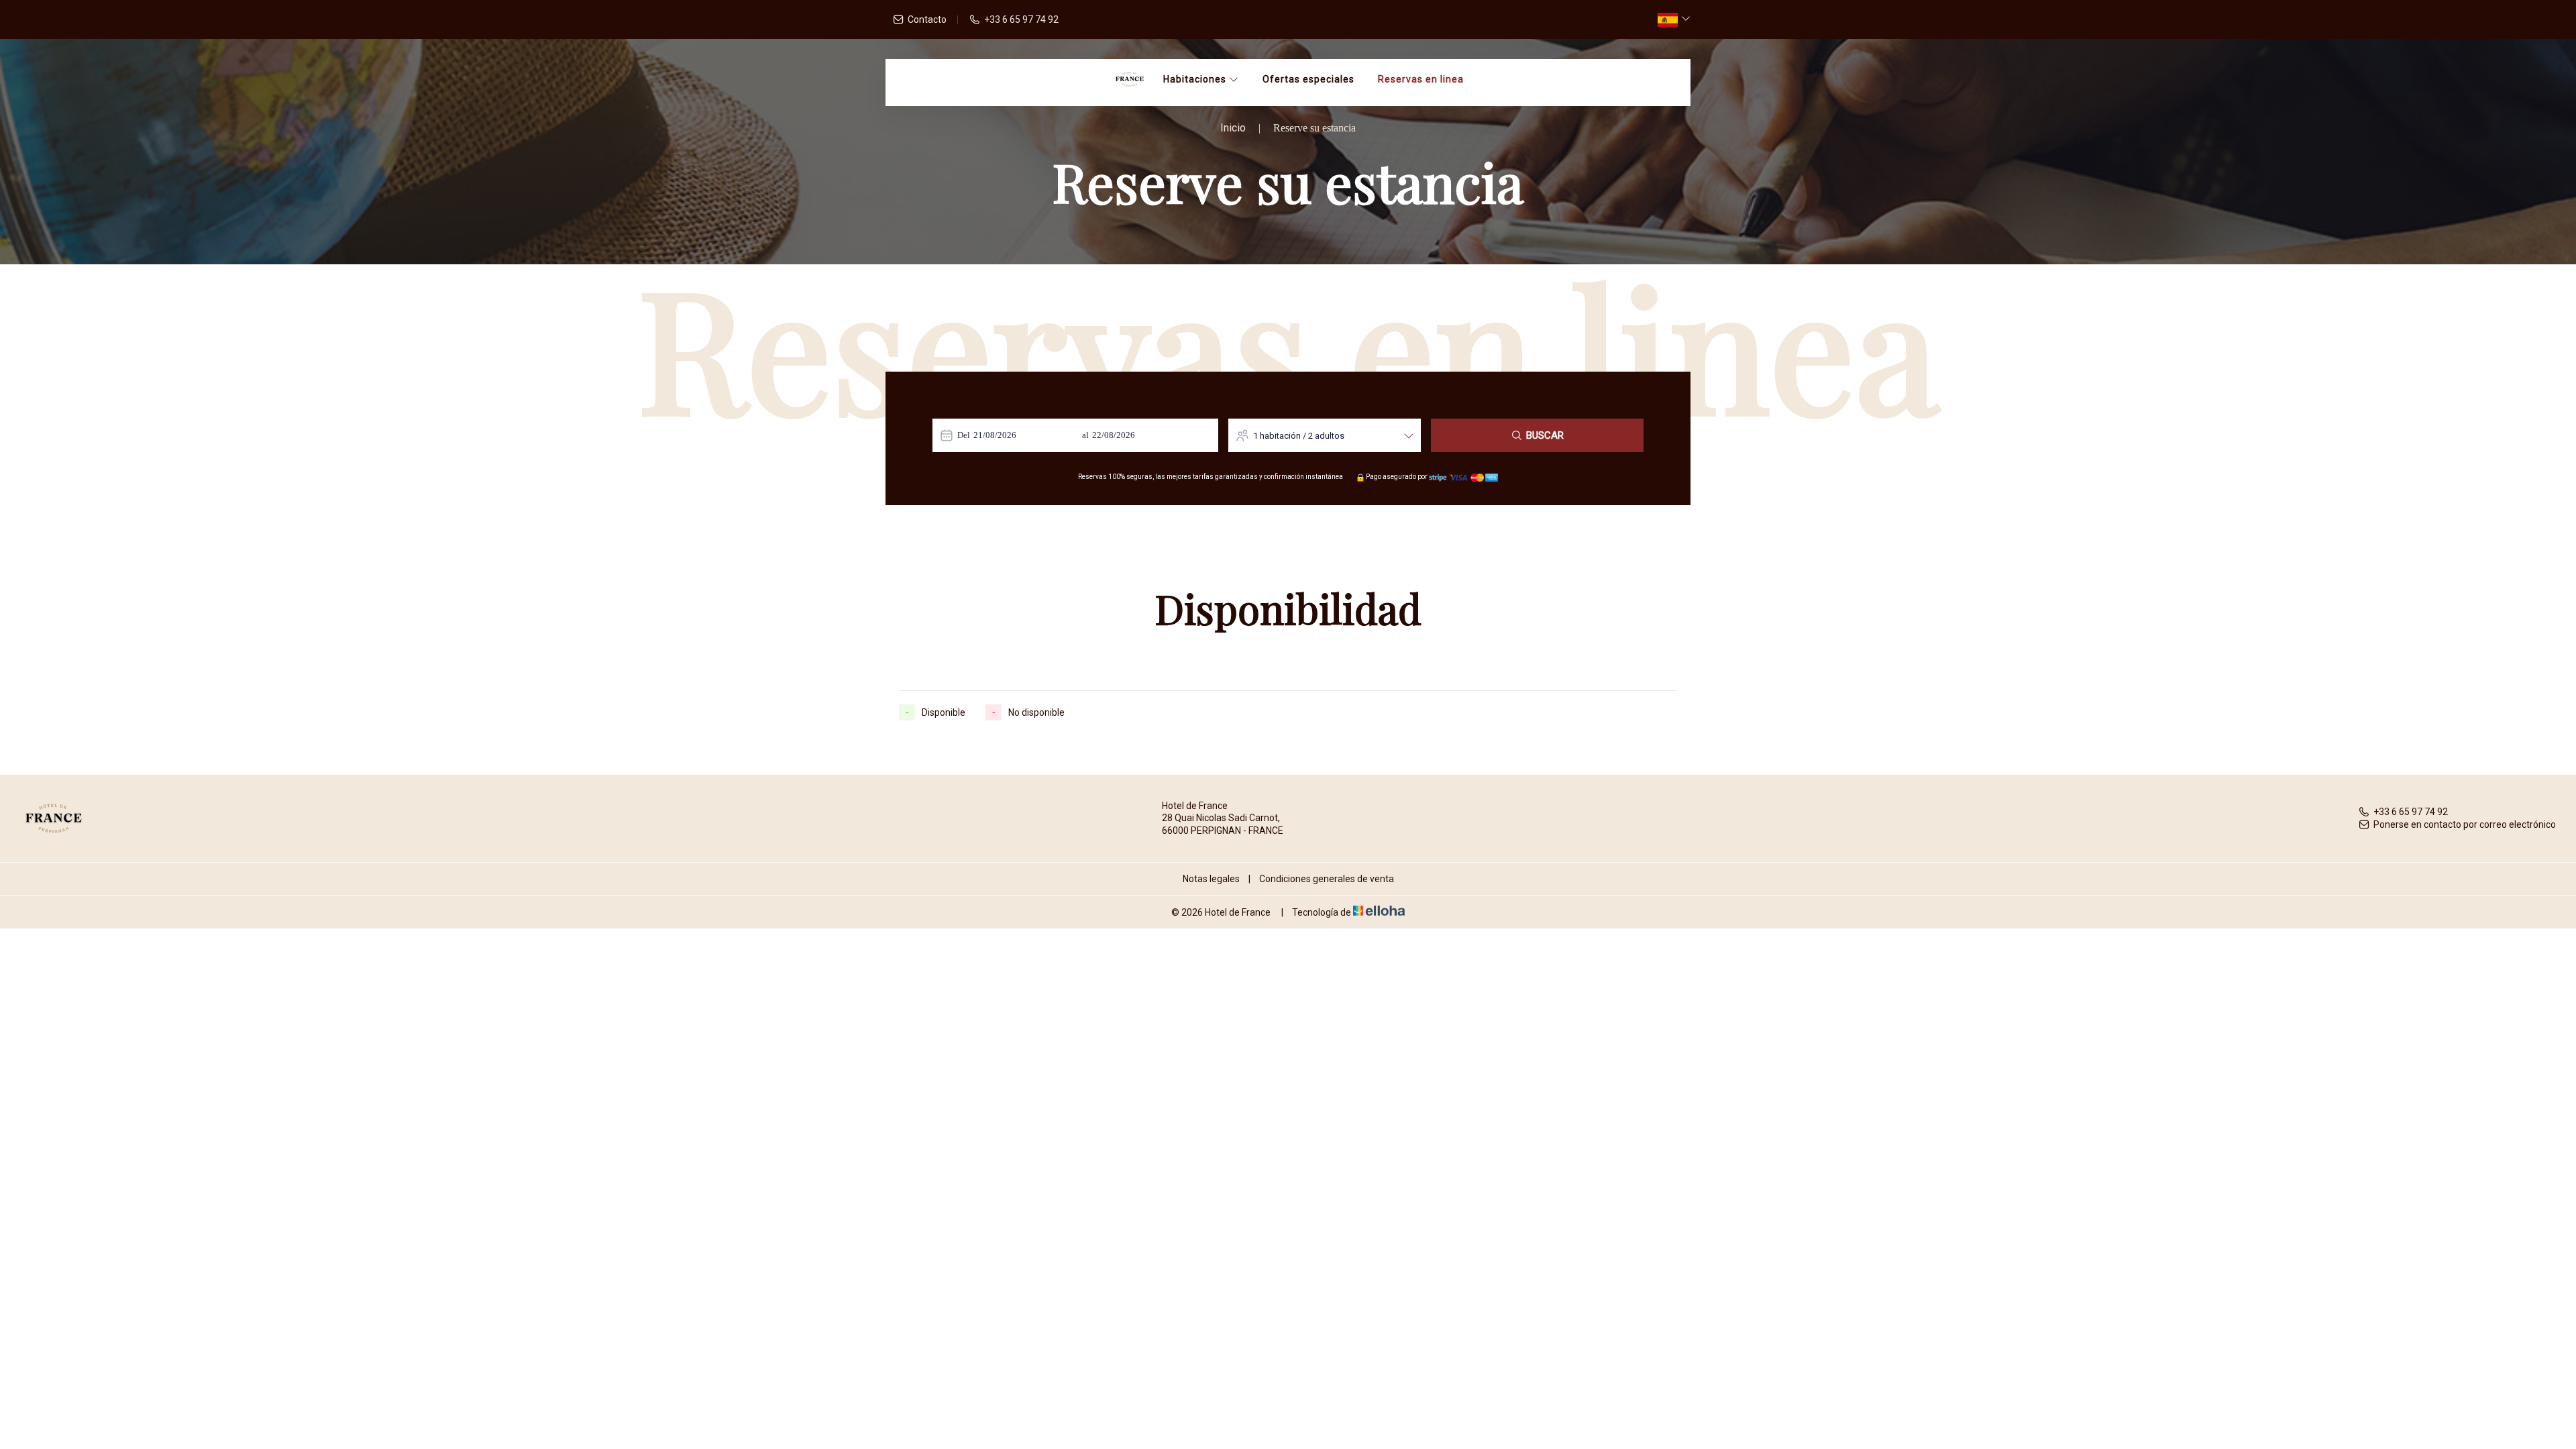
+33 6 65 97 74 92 (2411, 812)
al (1085, 435)
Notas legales (1211, 879)
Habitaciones (1196, 79)
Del (964, 435)
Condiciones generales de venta (1327, 879)
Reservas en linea (1421, 79)
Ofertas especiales (1308, 79)
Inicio (1233, 128)
